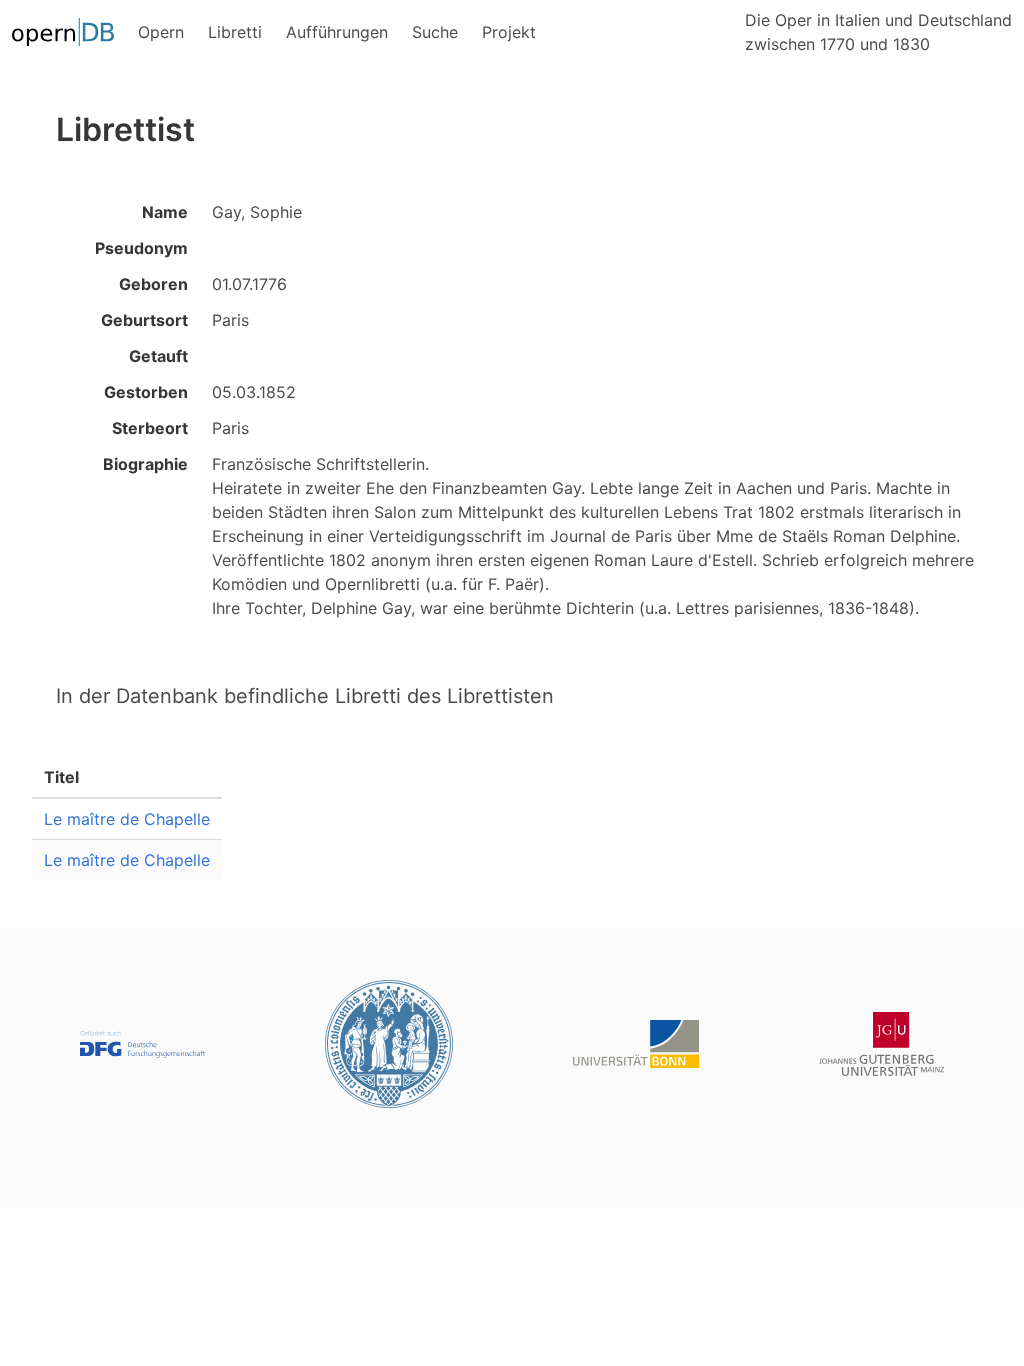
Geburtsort (144, 320)
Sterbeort (150, 428)
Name (165, 212)
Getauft (158, 356)
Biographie (145, 464)
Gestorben (146, 392)
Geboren (153, 284)
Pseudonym (141, 248)
